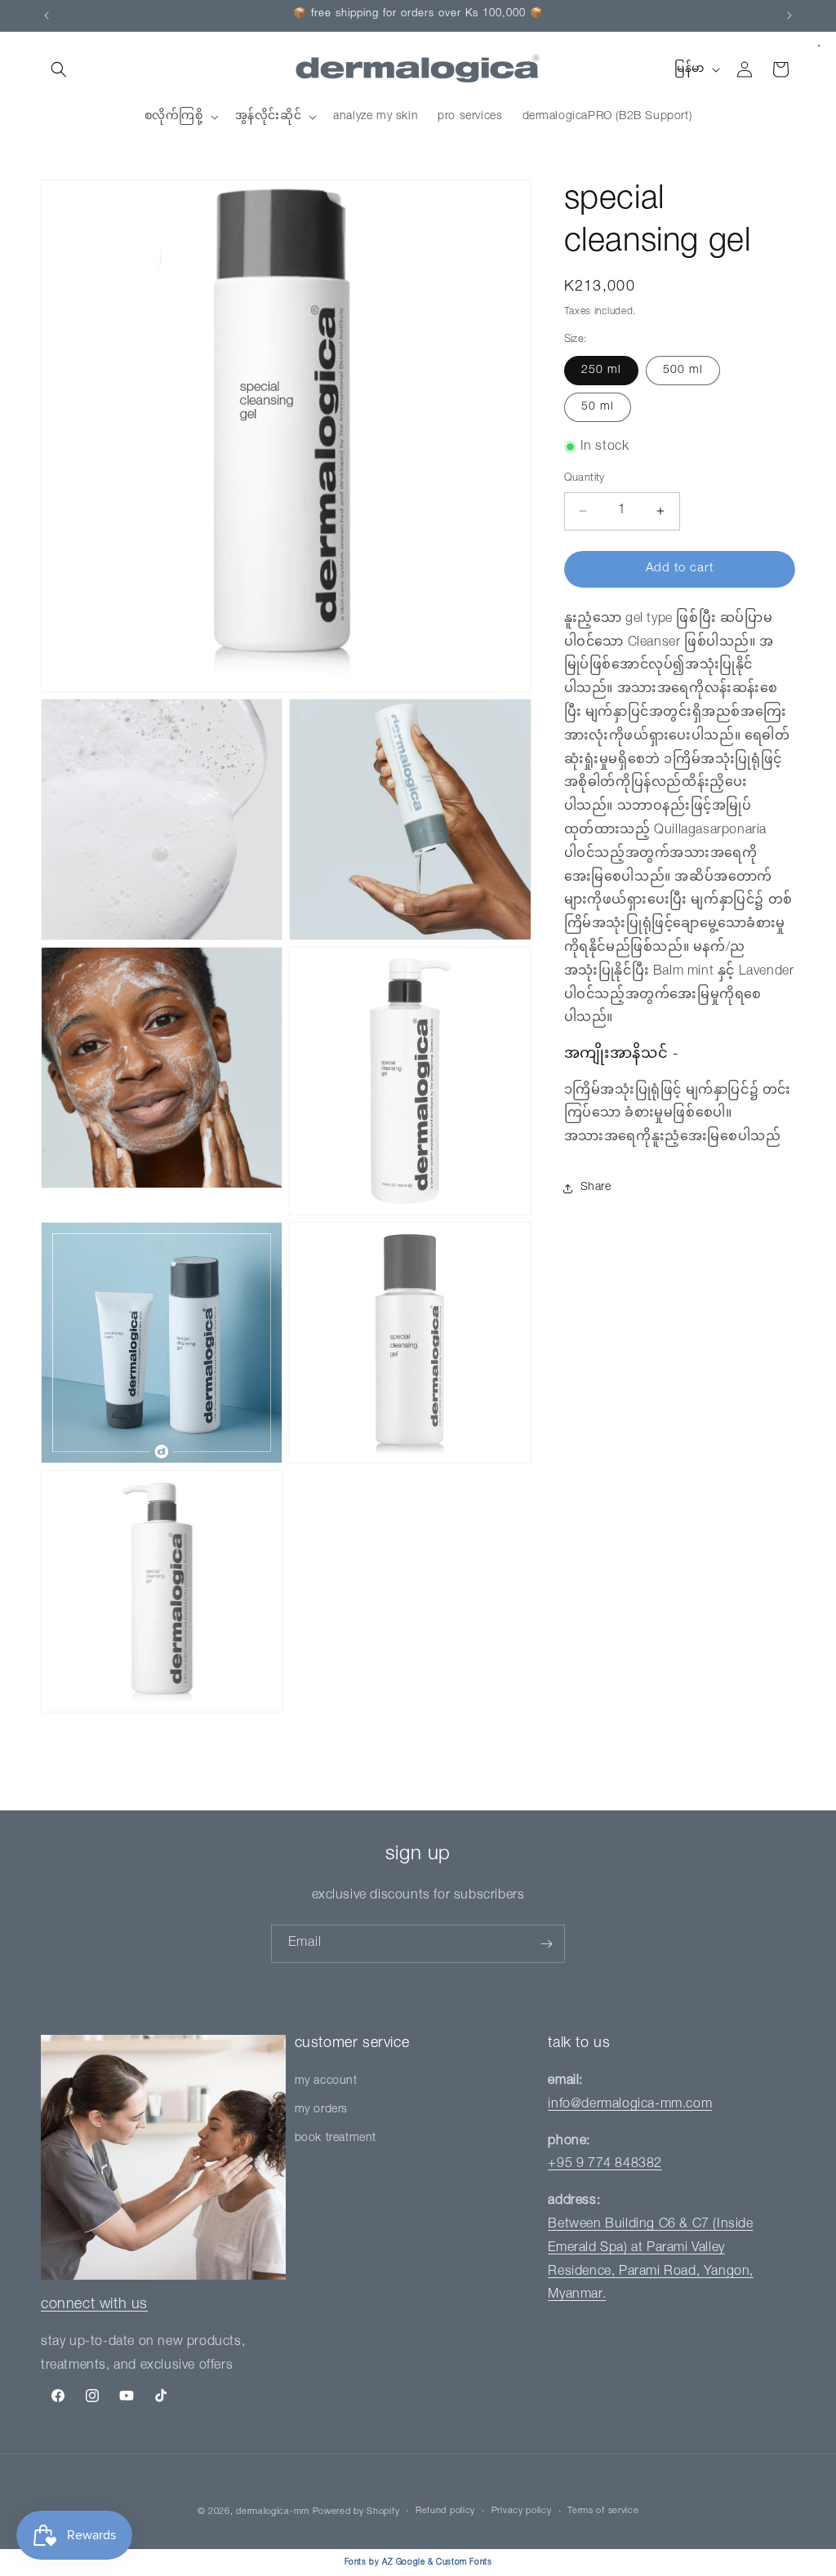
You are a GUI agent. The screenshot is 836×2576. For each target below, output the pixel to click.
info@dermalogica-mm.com (630, 2105)
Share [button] (596, 1188)
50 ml (598, 407)
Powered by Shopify (356, 2512)
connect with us (94, 2305)
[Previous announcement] (47, 16)
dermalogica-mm (273, 2512)
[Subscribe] (546, 1944)
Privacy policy (522, 2511)
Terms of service (603, 2511)
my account (326, 2081)
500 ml (683, 371)
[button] (59, 69)
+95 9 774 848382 (605, 2165)
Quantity (585, 479)
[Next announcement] (789, 16)
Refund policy (445, 2511)
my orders (321, 2110)
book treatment (336, 2139)
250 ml (601, 371)
